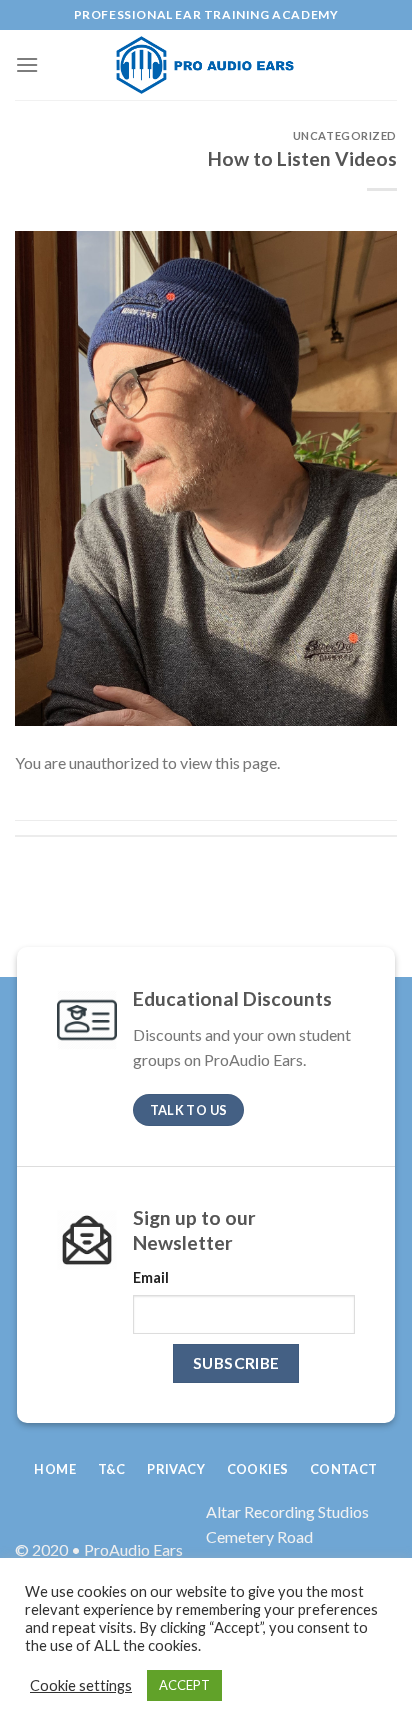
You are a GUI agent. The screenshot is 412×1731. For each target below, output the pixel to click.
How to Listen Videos (302, 158)
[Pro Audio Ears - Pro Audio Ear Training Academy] (209, 65)
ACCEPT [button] (184, 1685)
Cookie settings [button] (81, 1685)
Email (151, 1277)
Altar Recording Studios (287, 1511)
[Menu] (27, 64)
